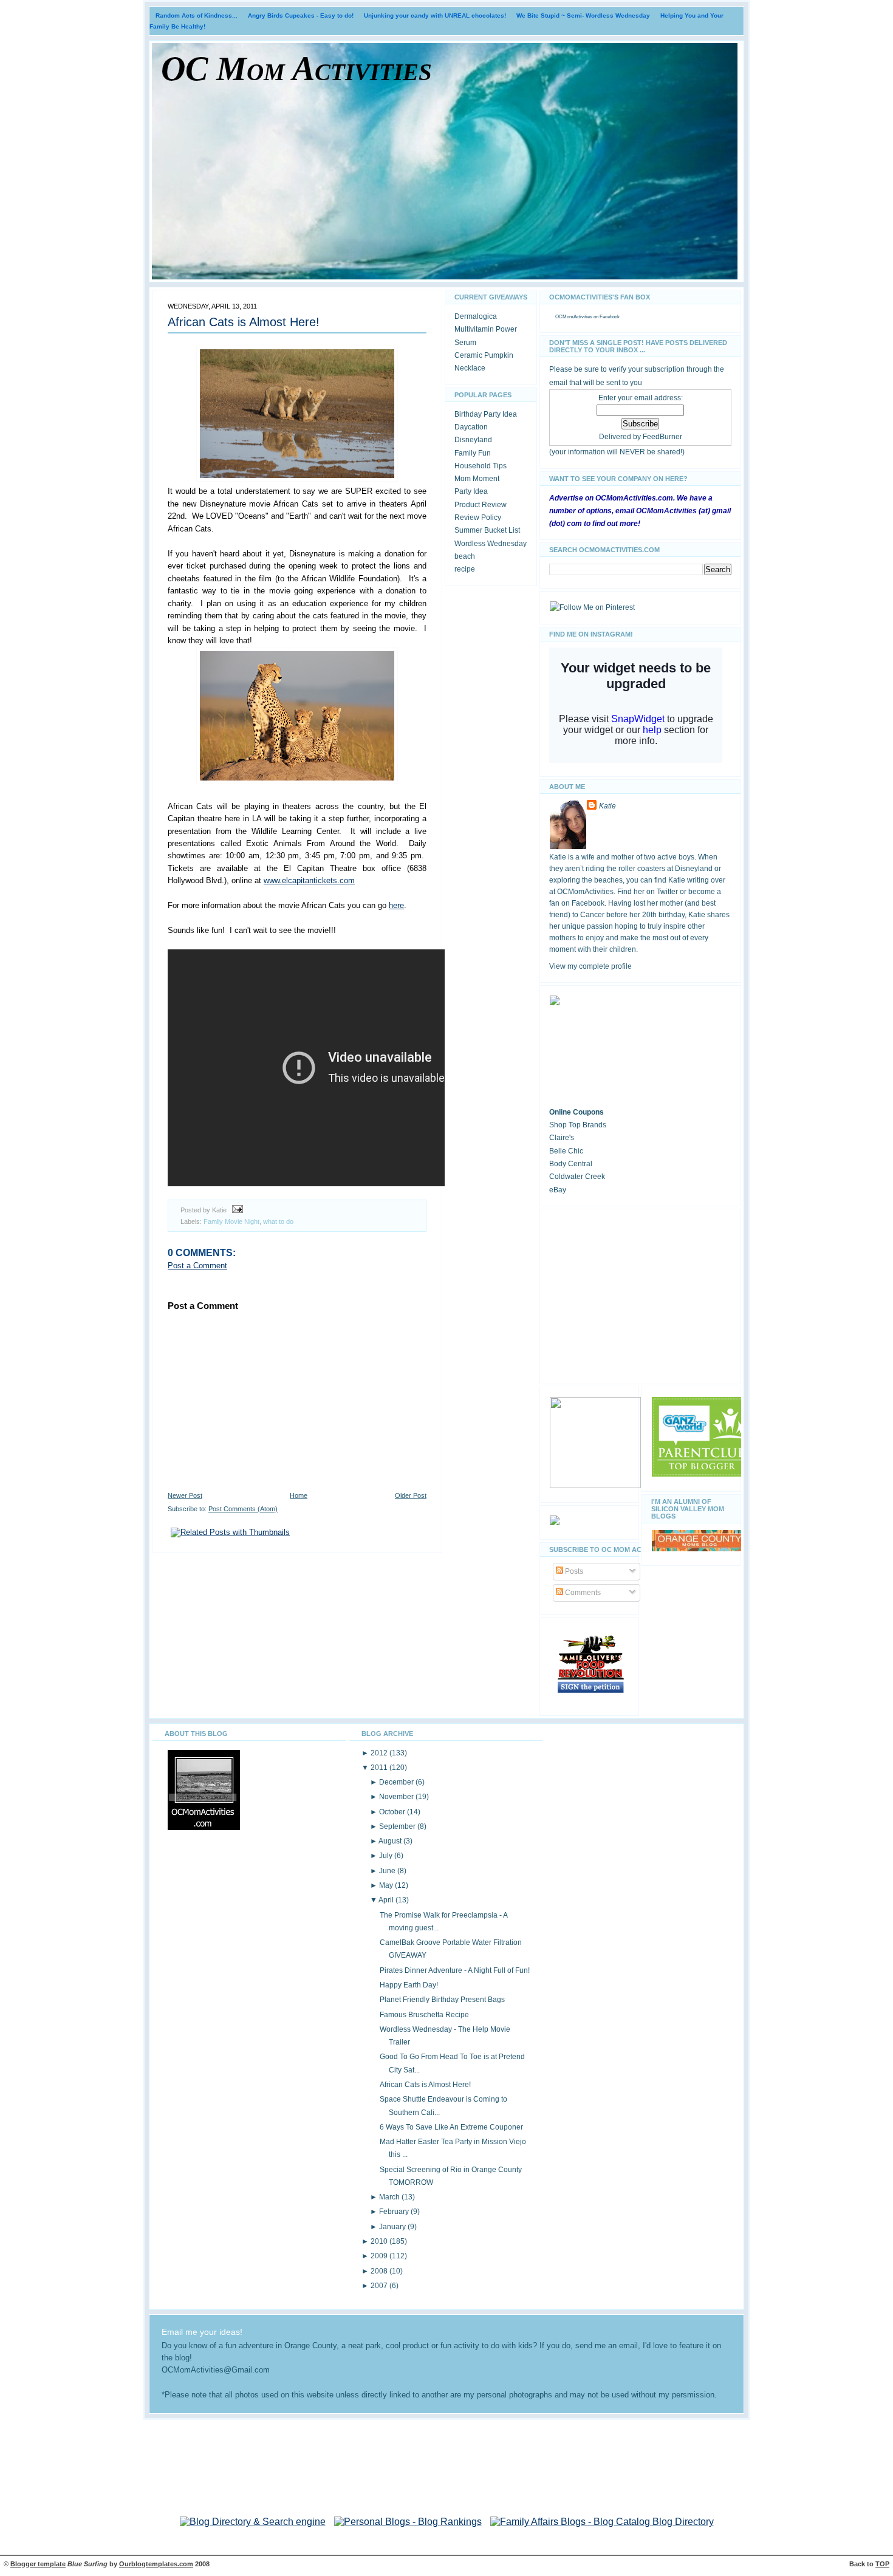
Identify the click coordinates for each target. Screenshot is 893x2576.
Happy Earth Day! (409, 1985)
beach (465, 556)
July (387, 1856)
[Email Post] (236, 1210)
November (397, 1797)
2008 (380, 2271)
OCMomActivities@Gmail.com (216, 2370)
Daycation (471, 427)
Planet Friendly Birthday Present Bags (442, 2000)
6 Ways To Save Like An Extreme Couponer (451, 2127)
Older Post (411, 1495)
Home (299, 1495)
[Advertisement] (640, 1294)
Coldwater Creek (577, 1177)
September (398, 1826)
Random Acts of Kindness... (197, 15)
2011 (380, 1768)
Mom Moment (477, 479)
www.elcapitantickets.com (309, 880)
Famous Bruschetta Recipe (424, 2015)
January (393, 2227)
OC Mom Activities (296, 69)
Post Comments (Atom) (243, 1509)
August (391, 1841)
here (396, 905)
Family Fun (473, 453)
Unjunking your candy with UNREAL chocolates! (435, 15)
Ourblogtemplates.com (156, 2564)
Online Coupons (577, 1112)
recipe (465, 569)
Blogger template (38, 2564)
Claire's (562, 1138)
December (397, 1782)
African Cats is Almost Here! (244, 322)
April (387, 1900)
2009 (380, 2256)
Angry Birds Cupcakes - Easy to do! (301, 15)
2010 (380, 2241)
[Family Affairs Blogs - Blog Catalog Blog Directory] (602, 2522)
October (393, 1812)
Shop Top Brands (578, 1125)
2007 (380, 2286)
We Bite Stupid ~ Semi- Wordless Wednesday (583, 15)
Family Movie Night (231, 1221)
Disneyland (473, 440)
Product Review (481, 505)
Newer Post (185, 1495)
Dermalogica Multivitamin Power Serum (486, 330)
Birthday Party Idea (486, 414)
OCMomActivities (574, 317)
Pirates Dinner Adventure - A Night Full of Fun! (455, 1970)
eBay (558, 1190)
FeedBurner (662, 437)
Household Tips (481, 466)
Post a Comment (197, 1266)
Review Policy (478, 518)
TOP (882, 2564)
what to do (278, 1221)
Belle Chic (566, 1151)
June (388, 1871)
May (387, 1885)
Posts (573, 1571)
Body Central (571, 1164)
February (395, 2212)
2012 (380, 1753)
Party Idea (471, 491)
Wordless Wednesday (491, 544)
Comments (582, 1593)
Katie (607, 806)
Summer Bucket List (487, 530)
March (390, 2197)
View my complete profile (590, 966)
